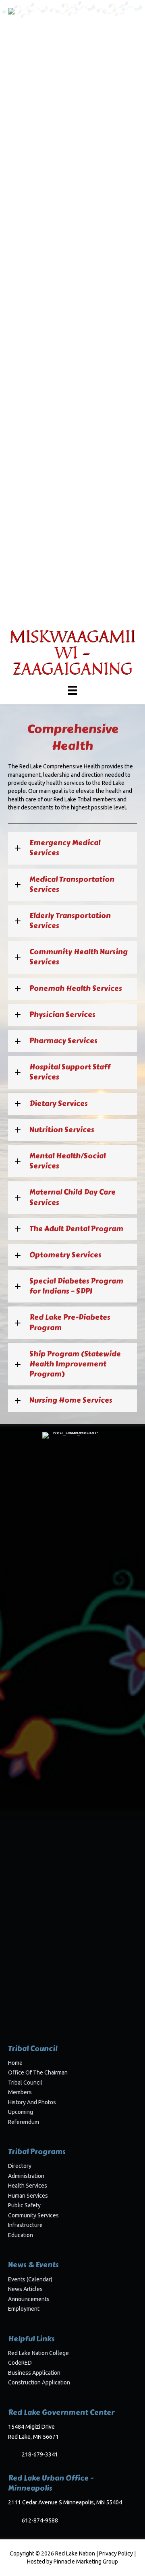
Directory (20, 2166)
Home (15, 2063)
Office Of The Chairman (38, 2072)
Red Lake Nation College (38, 2353)
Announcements (29, 2299)
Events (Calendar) (30, 2279)
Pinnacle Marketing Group (86, 2562)
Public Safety (24, 2205)
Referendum (24, 2122)
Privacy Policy (116, 2553)
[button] (72, 848)
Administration (26, 2176)
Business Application (34, 2373)
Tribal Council (25, 2083)
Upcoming (21, 2112)
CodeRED (20, 2363)
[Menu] (72, 690)
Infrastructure (25, 2225)
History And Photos (32, 2102)
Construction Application (39, 2382)
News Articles (25, 2289)
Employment (24, 2309)
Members (20, 2092)
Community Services (33, 2215)
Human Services (28, 2196)
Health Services (28, 2186)
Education (21, 2235)
